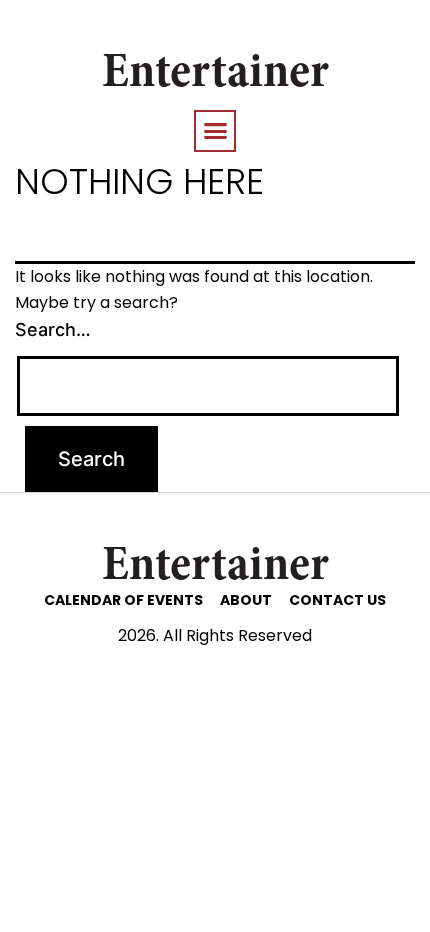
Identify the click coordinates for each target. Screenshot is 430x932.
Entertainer (215, 75)
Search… (53, 329)
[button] (215, 131)
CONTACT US (337, 600)
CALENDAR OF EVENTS (123, 600)
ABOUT (246, 600)
